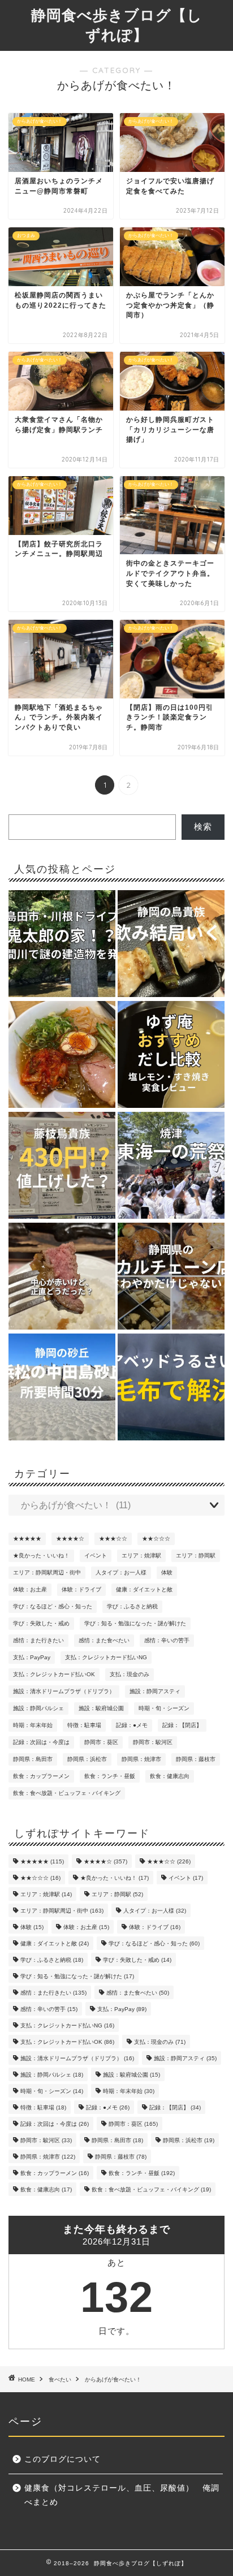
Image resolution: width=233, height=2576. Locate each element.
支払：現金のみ (130, 1674)
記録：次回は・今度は (41, 1742)
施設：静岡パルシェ (38, 1708)
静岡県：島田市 (33, 1759)
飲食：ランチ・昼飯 (110, 1776)
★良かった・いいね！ (41, 1555)
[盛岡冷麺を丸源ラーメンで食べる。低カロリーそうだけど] (62, 1055)
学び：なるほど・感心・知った (53, 1606)
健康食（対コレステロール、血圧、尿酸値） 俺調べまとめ (122, 2495)
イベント (96, 1555)
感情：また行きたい (38, 1640)
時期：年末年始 (33, 1725)
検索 (203, 827)
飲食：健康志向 (170, 1776)
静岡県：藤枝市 (196, 1759)
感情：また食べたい (104, 1640)
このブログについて (62, 2459)
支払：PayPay (32, 1657)
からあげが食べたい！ (113, 2379)
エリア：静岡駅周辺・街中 (47, 1572)
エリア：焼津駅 (141, 1555)
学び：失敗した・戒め (41, 1623)
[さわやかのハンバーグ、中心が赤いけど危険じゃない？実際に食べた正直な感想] (62, 1277)
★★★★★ (27, 1539)
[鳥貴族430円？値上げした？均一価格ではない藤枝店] (62, 1166)
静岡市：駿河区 (153, 1742)
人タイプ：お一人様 (121, 1572)
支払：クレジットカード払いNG (106, 1657)
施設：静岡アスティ (155, 1691)
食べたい (60, 2379)
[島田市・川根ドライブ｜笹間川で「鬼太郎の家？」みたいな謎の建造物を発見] (62, 944)
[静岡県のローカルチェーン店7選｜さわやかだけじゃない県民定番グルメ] (171, 1277)
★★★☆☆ (113, 1539)
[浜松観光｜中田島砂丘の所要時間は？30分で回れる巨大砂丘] (62, 1388)
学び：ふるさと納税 (132, 1606)
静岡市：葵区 (101, 1742)
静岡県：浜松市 (87, 1759)
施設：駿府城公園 (101, 1708)
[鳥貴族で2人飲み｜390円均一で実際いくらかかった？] (171, 944)
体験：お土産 (30, 1589)
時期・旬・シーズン (164, 1708)
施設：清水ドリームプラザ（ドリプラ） (64, 1691)
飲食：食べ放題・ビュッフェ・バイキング (67, 1793)
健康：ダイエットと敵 (144, 1589)
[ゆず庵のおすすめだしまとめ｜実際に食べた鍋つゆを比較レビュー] (171, 1055)
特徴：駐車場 (84, 1725)
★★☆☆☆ (156, 1539)
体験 (167, 1572)
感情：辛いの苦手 (167, 1640)
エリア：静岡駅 (196, 1555)
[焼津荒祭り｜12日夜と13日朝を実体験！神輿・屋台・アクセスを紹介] (171, 1166)
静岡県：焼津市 (141, 1759)
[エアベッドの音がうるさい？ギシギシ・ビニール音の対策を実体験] (171, 1388)
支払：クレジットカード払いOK (54, 1674)
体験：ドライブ (81, 1589)
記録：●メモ (132, 1725)
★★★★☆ (70, 1539)
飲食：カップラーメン (41, 1776)
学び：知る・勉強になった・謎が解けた (135, 1623)
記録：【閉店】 (182, 1725)
